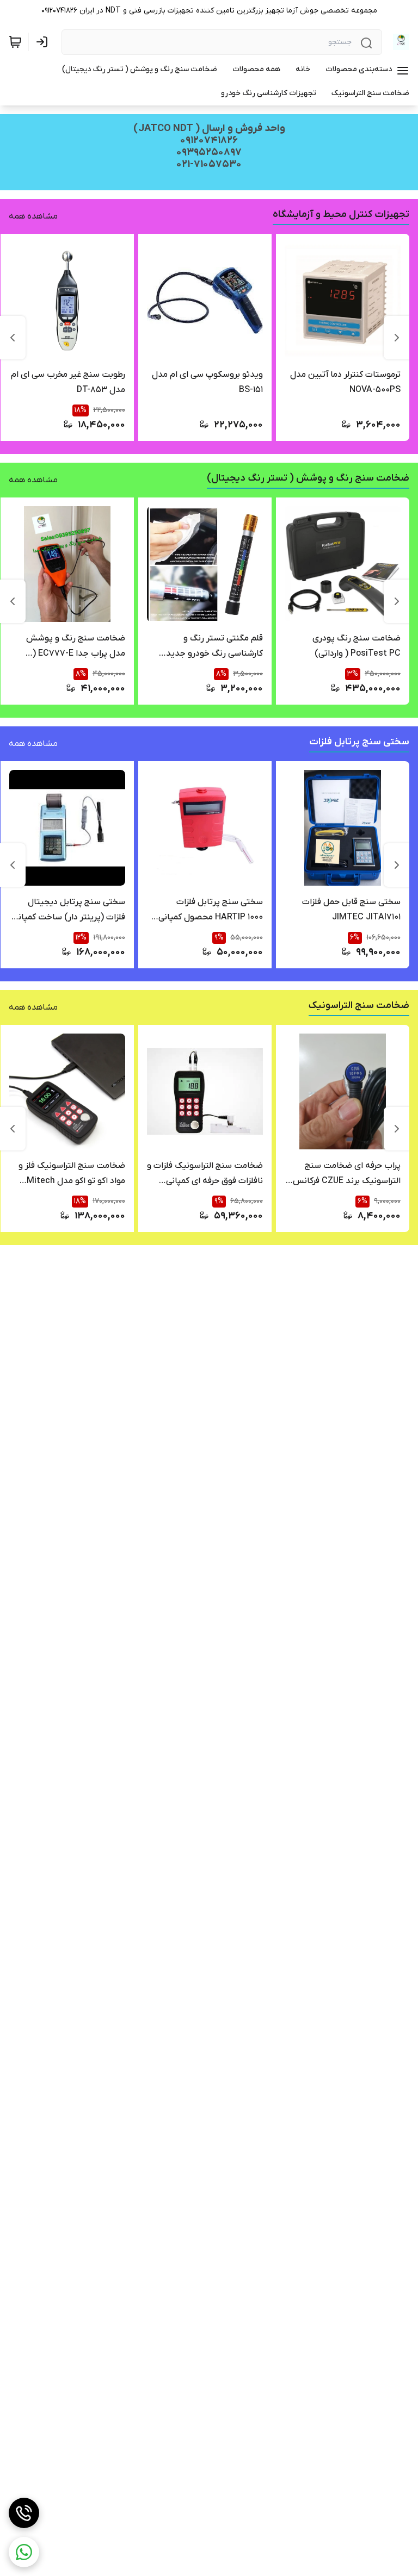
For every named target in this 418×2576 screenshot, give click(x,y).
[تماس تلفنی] (24, 2513)
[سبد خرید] (15, 42)
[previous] (397, 338)
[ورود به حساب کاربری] (44, 42)
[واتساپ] (24, 2552)
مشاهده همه (33, 216)
